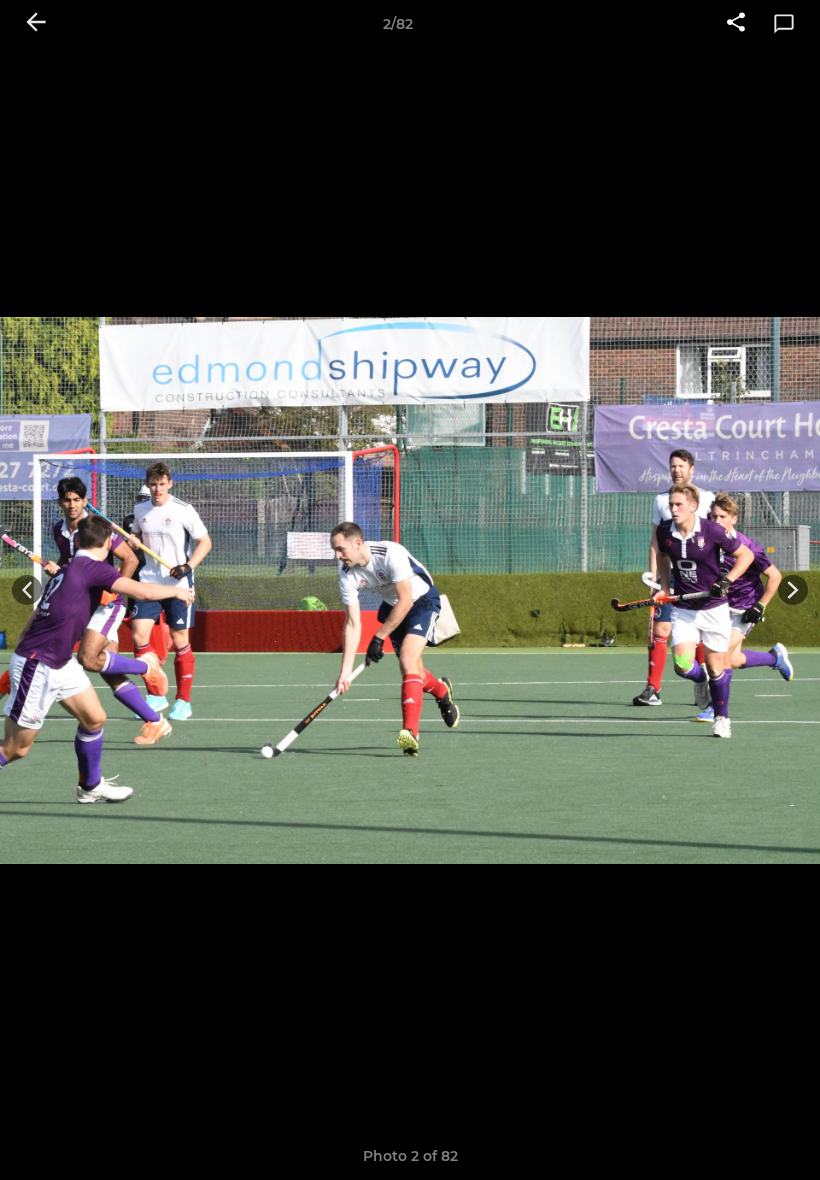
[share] (736, 24)
